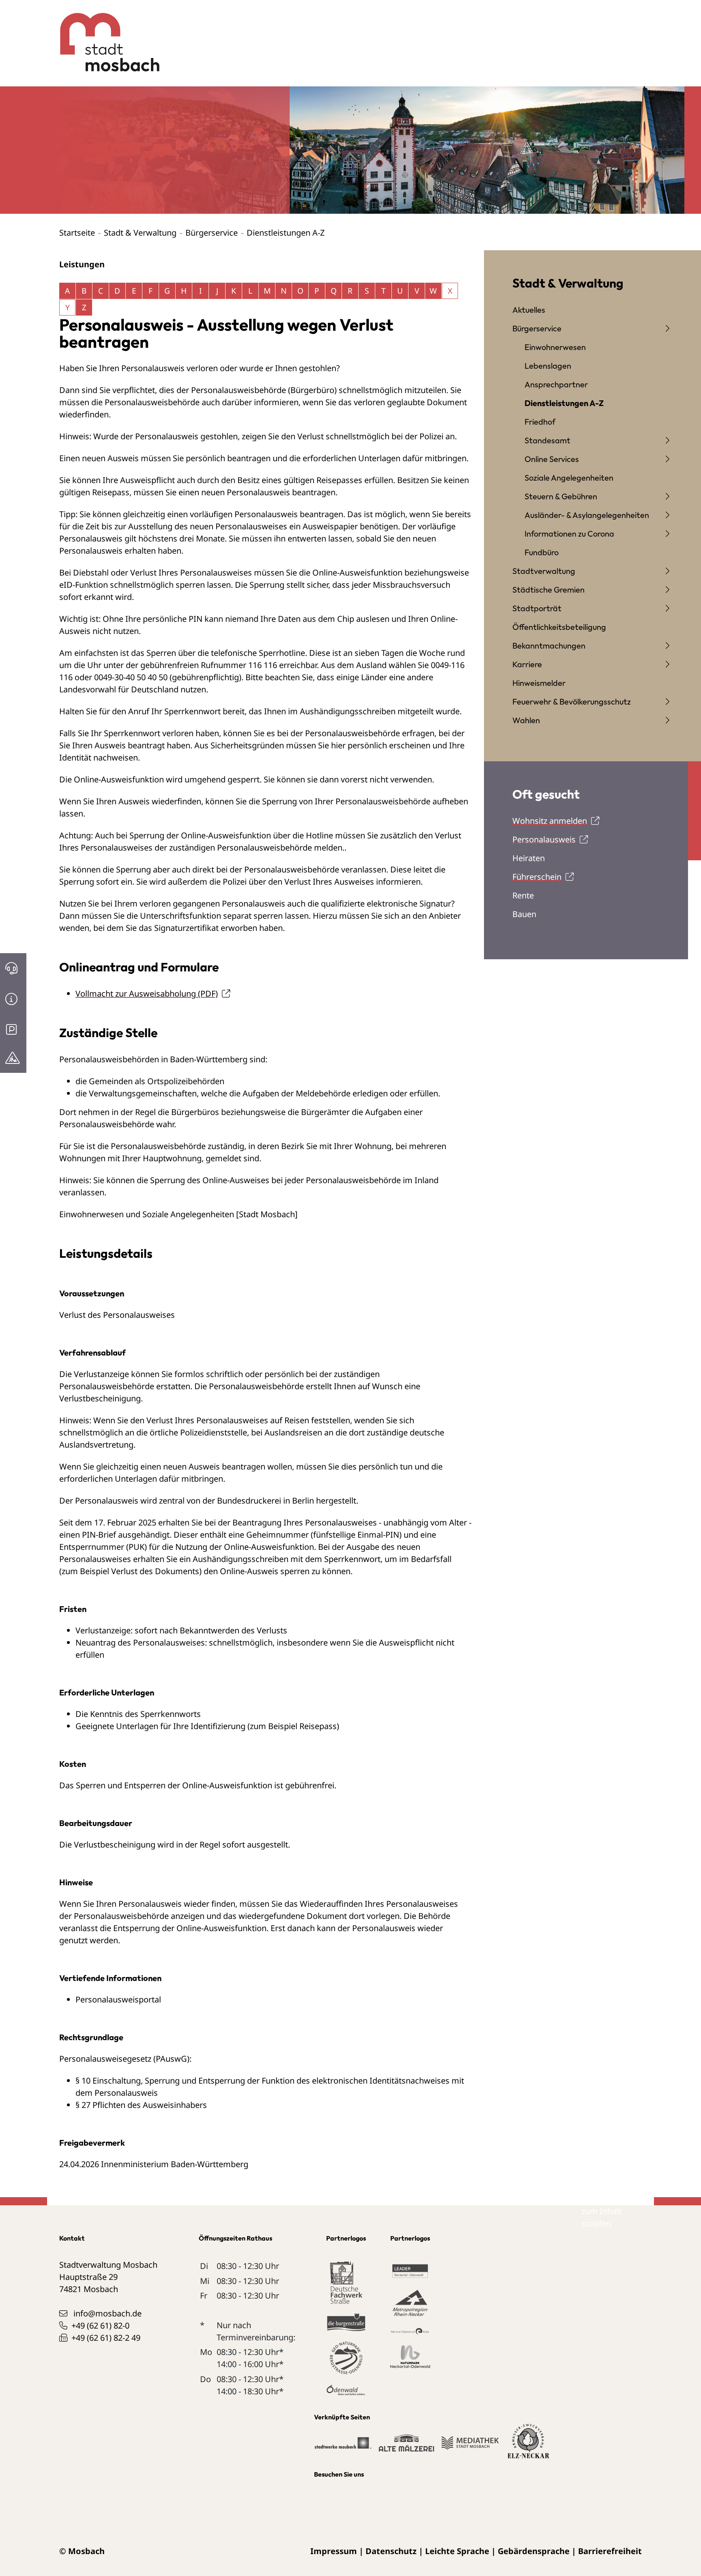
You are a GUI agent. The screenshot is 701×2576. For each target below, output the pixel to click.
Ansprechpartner (556, 384)
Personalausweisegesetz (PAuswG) (124, 2059)
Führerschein (537, 877)
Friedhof (540, 422)
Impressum (334, 2551)
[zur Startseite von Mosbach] (105, 36)
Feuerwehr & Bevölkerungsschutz (572, 701)
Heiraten (529, 858)
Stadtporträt (537, 608)
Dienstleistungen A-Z (564, 403)
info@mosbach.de (108, 2313)
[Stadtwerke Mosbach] (343, 2446)
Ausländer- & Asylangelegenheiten (587, 515)
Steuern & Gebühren (561, 496)
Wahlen (526, 720)
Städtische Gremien (548, 590)
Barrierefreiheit (610, 2551)
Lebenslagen (548, 366)
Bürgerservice (212, 233)
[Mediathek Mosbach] (470, 2446)
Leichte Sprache (457, 2551)
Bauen (524, 914)
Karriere (527, 664)
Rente (523, 895)
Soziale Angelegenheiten (569, 478)
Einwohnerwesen (555, 347)
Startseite (77, 233)
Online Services (552, 459)
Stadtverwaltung (544, 571)
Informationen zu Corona (569, 534)
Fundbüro (542, 552)
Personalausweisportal (118, 1999)
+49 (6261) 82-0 (100, 2326)
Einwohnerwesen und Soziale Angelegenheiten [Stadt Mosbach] (178, 1214)
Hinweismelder (539, 683)
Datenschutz (391, 2551)
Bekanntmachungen (549, 646)
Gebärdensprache (534, 2551)
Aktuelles (529, 310)
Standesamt (547, 440)
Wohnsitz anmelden (550, 821)
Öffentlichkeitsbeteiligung (559, 627)
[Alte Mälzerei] (406, 2446)
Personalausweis (544, 839)
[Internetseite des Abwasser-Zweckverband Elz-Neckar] (528, 2446)
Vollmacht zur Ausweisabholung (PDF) (147, 994)
